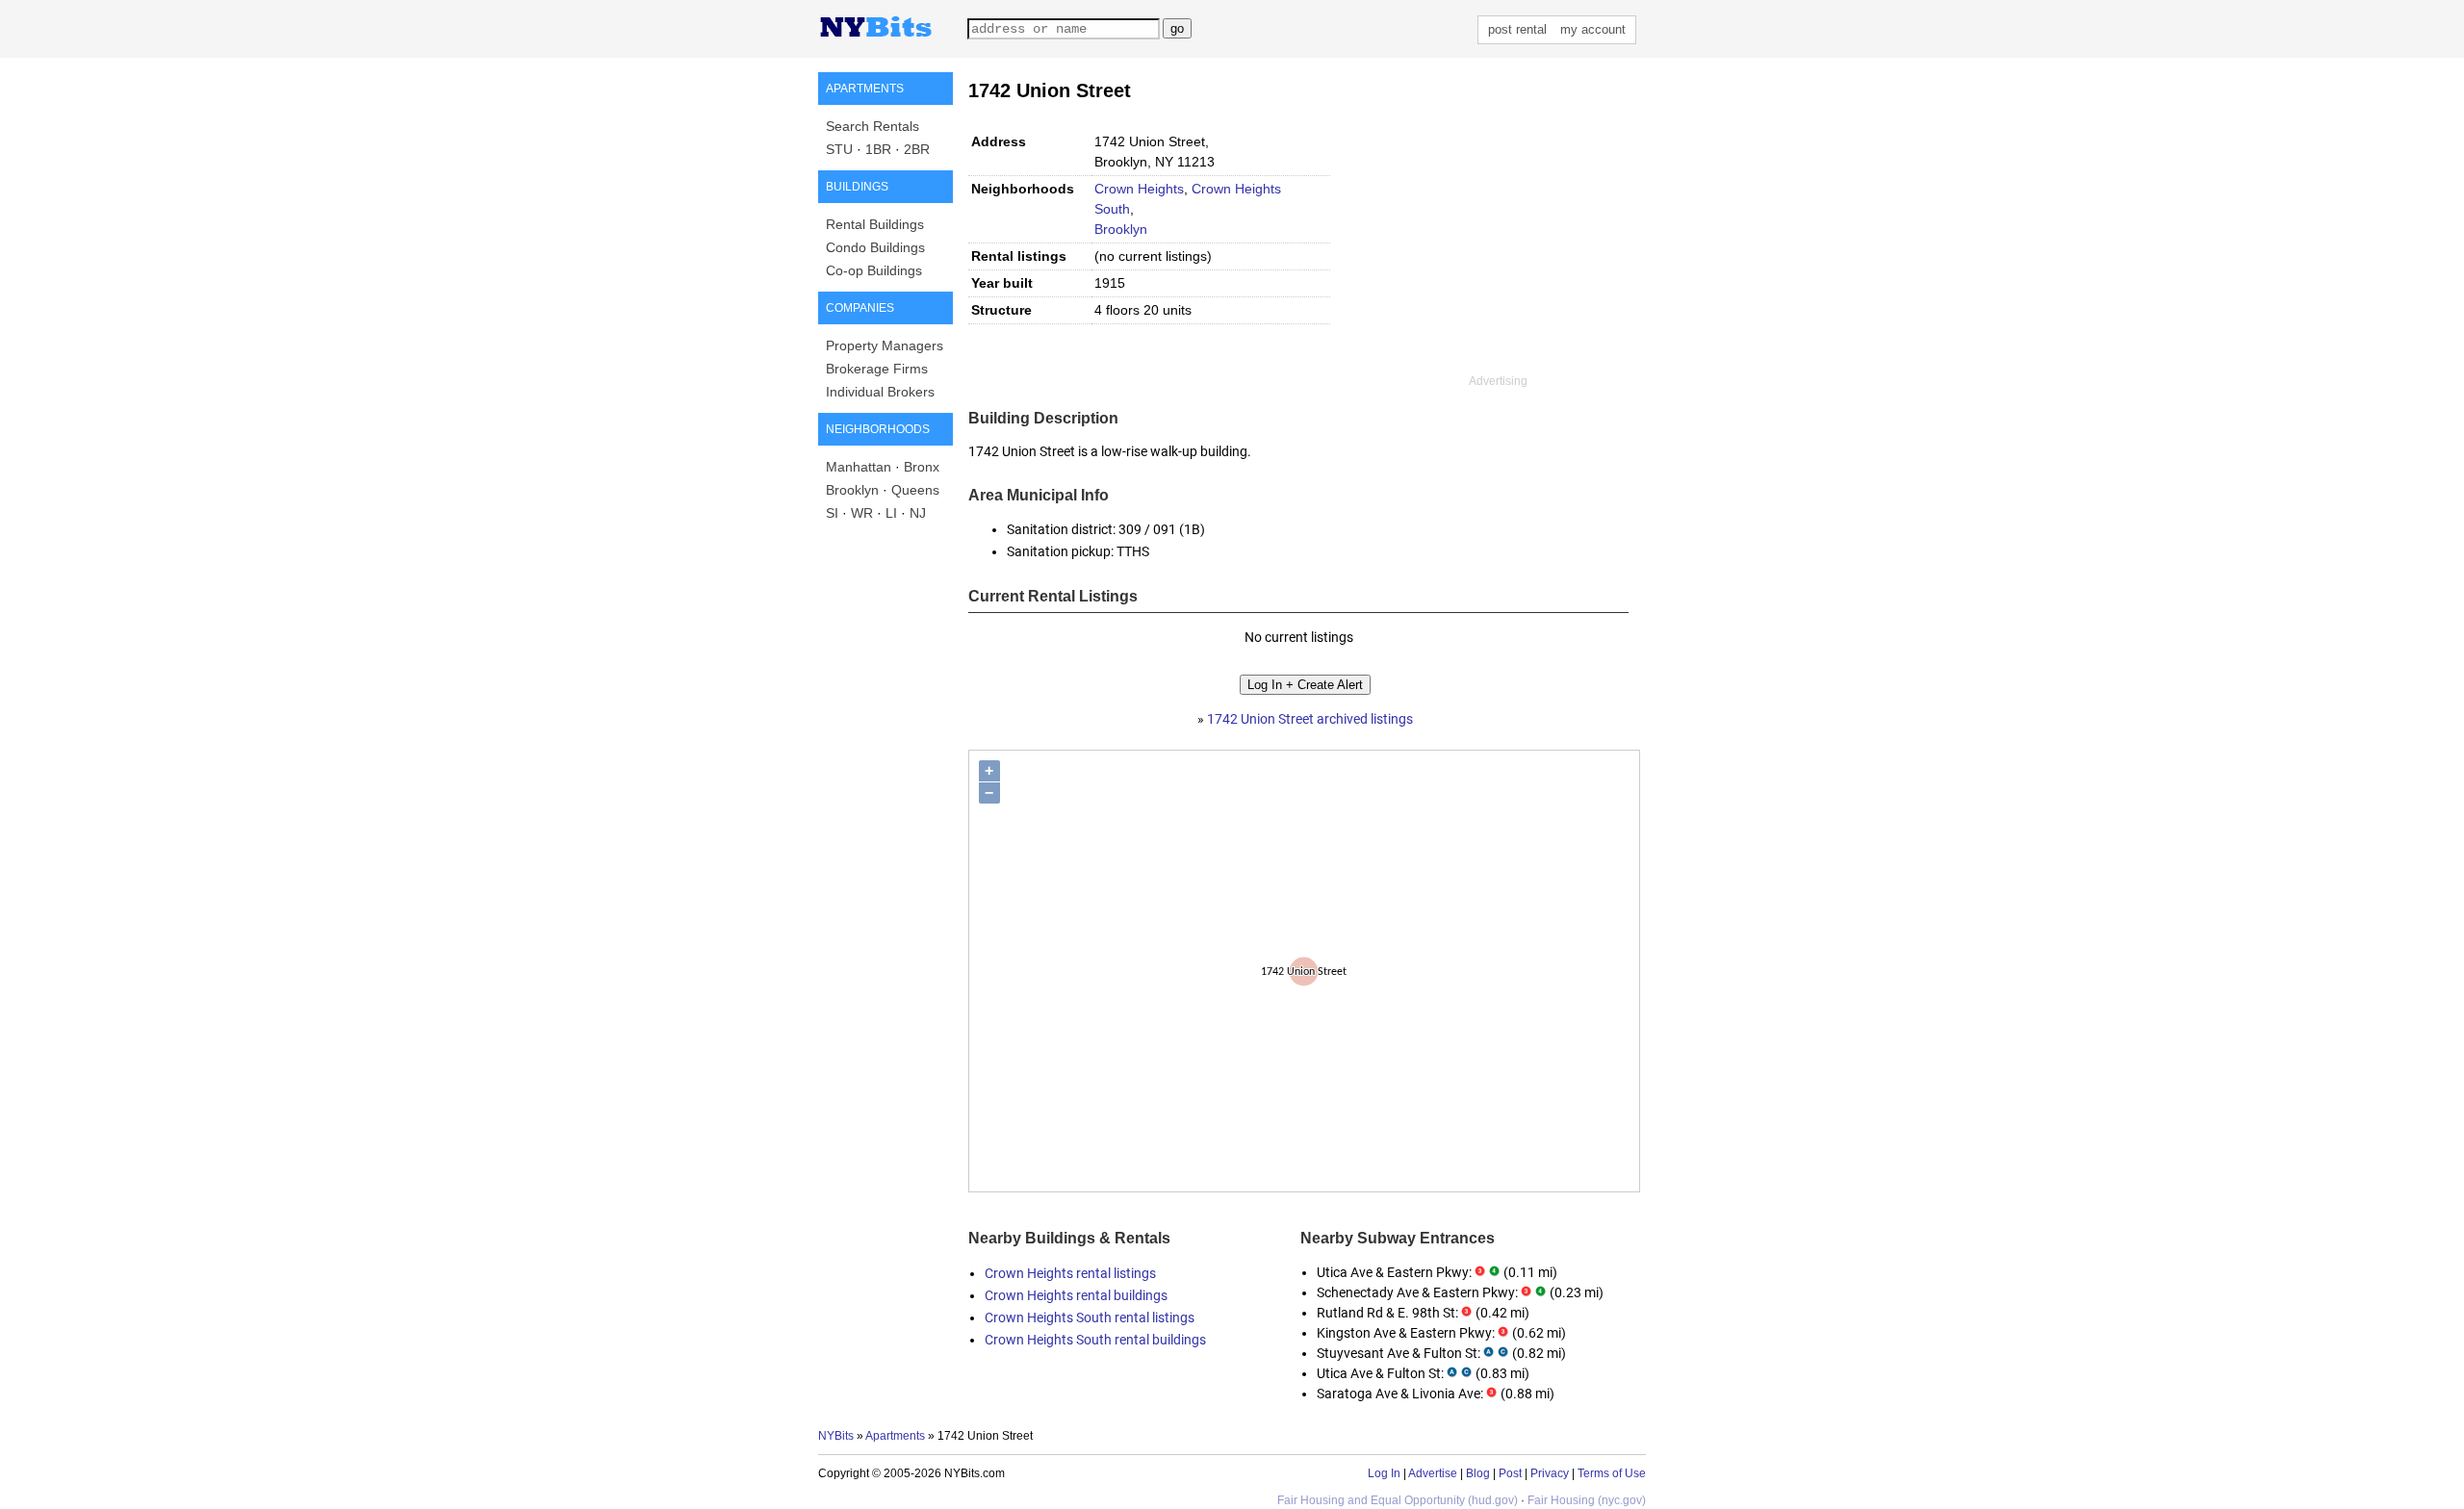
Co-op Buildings (874, 270)
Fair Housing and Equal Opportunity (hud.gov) (1398, 1500)
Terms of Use (1612, 1473)
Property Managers (885, 345)
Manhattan (859, 467)
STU (839, 149)
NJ (918, 513)
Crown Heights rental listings (1070, 1273)
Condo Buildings (875, 247)
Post (1510, 1473)
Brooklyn (852, 490)
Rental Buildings (875, 224)
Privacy (1550, 1473)
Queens (915, 490)
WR (862, 513)
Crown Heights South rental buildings (1095, 1340)
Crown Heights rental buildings (1076, 1295)
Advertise (1433, 1473)
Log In (1384, 1473)
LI (891, 513)
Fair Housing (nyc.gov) (1587, 1500)
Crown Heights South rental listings (1090, 1317)
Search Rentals (873, 126)
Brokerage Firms (877, 369)
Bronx (922, 467)
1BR (878, 149)
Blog (1478, 1473)
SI (832, 513)
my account (1593, 29)
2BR (917, 149)
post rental (1517, 29)
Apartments (895, 1436)
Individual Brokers (880, 392)
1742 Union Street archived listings (1310, 719)
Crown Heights (1139, 189)
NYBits (836, 1436)
